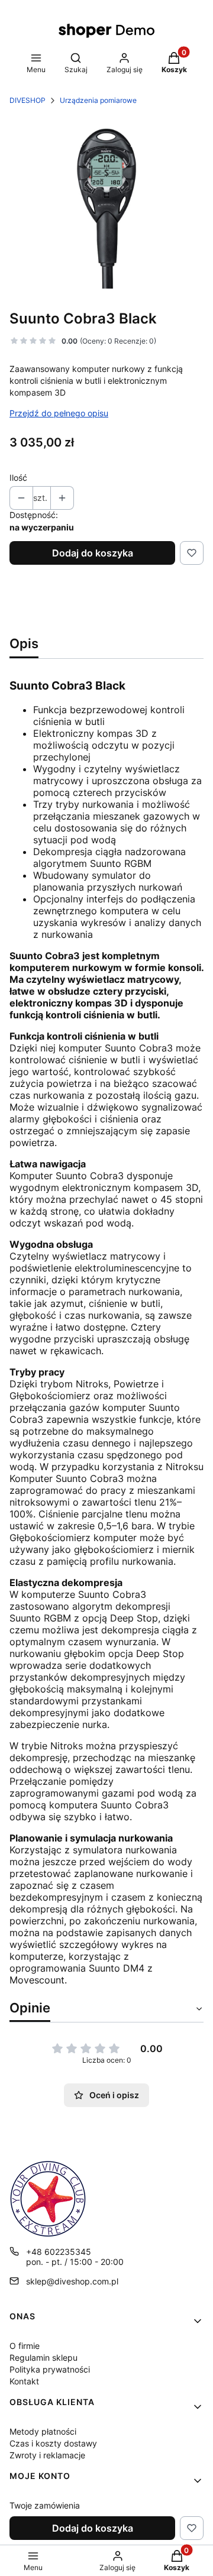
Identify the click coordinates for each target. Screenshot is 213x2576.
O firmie (25, 2346)
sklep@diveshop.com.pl (72, 2281)
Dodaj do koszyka (93, 553)
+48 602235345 (59, 2252)
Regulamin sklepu (43, 2357)
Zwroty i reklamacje (47, 2455)
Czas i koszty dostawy (53, 2443)
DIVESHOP (28, 100)
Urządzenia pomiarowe (98, 100)
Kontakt (24, 2381)
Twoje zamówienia (45, 2505)
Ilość (18, 478)
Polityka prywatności (50, 2369)
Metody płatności (43, 2431)
